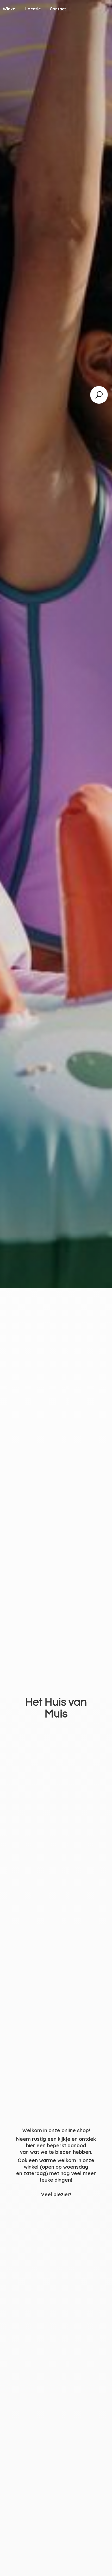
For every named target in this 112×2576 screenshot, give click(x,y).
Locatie (33, 9)
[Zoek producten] (99, 395)
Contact (58, 9)
